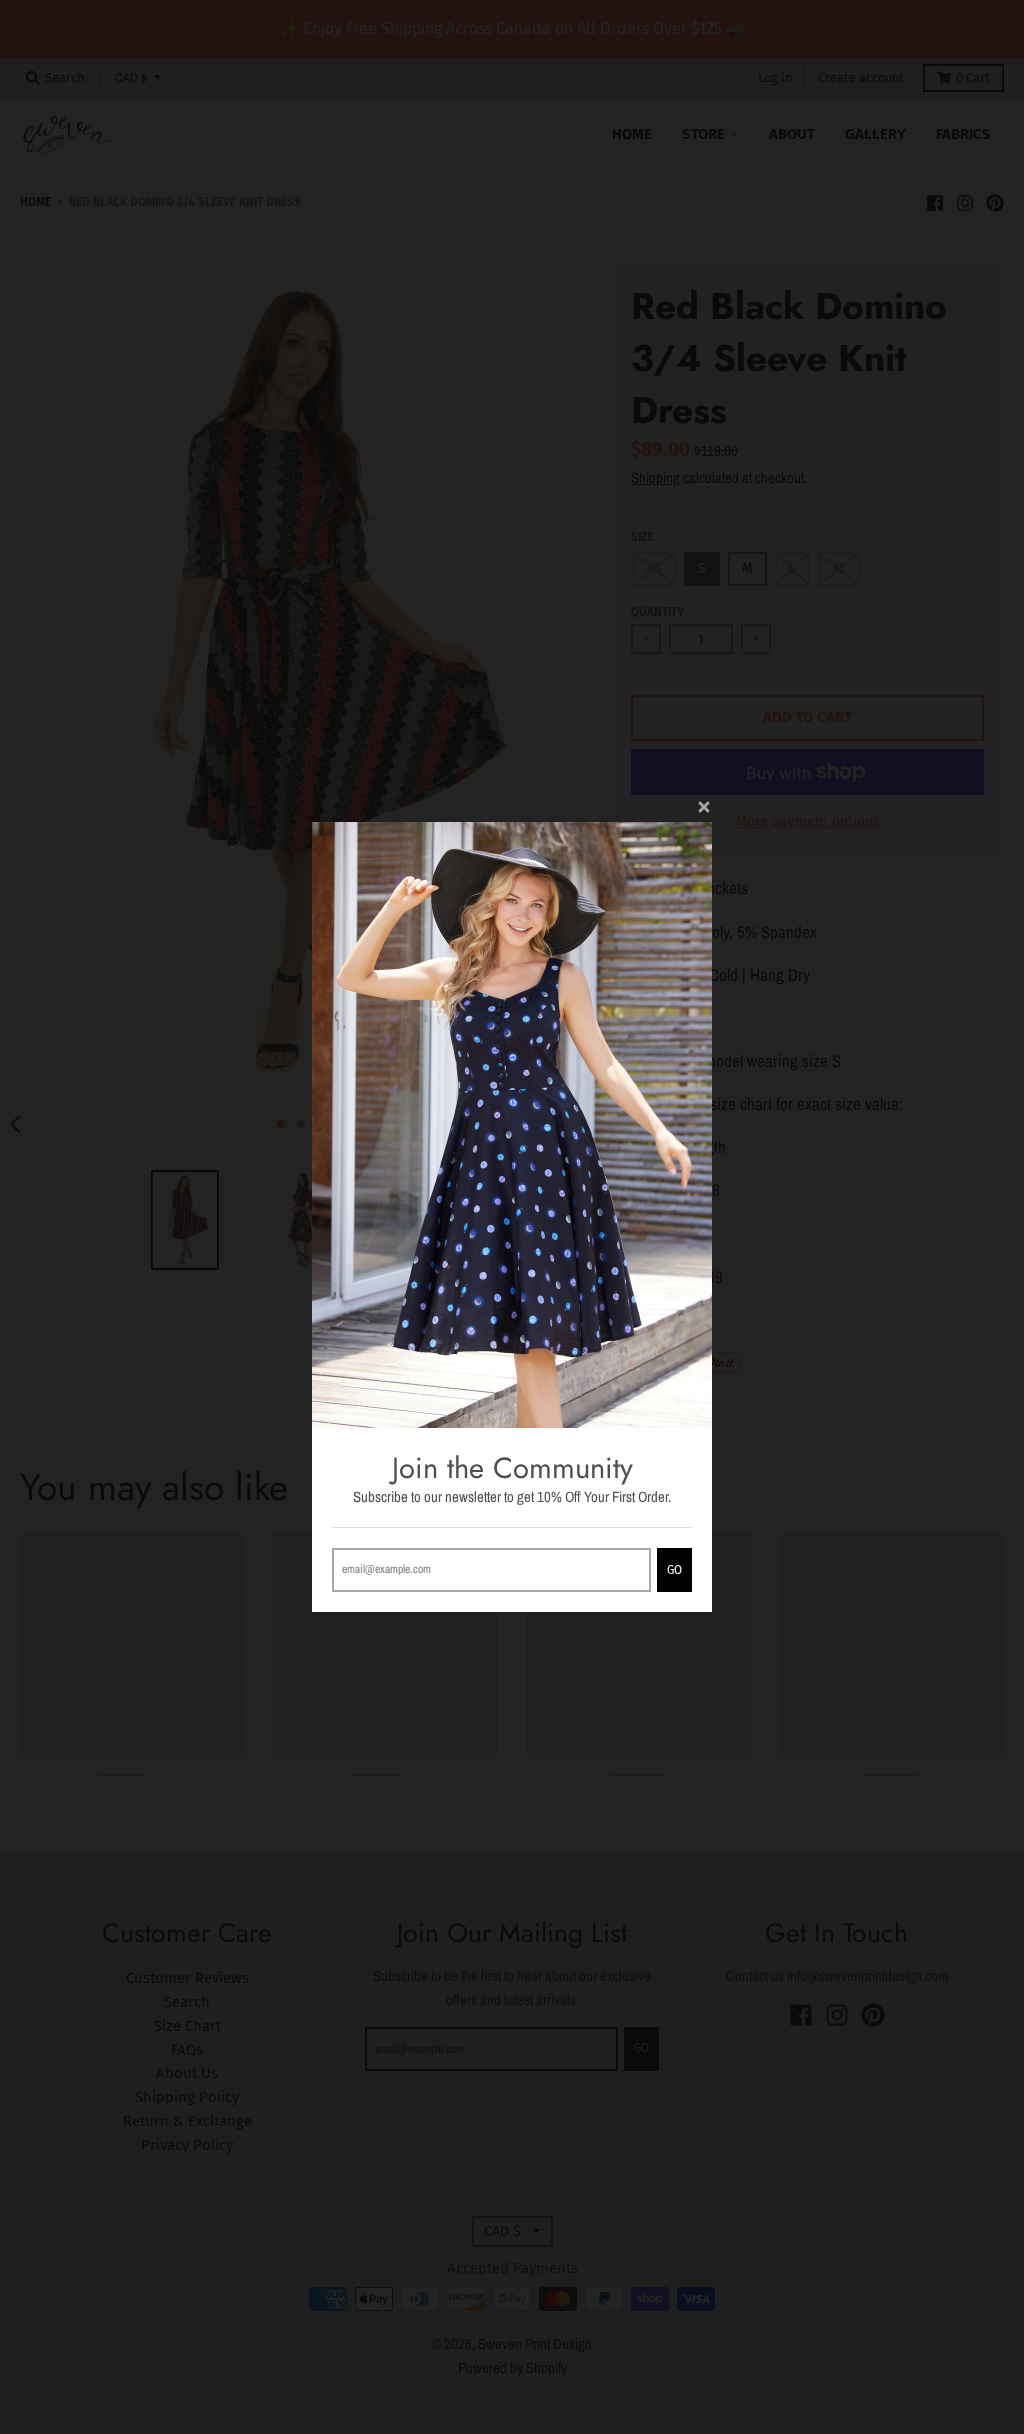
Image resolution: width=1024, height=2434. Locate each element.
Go (674, 1570)
